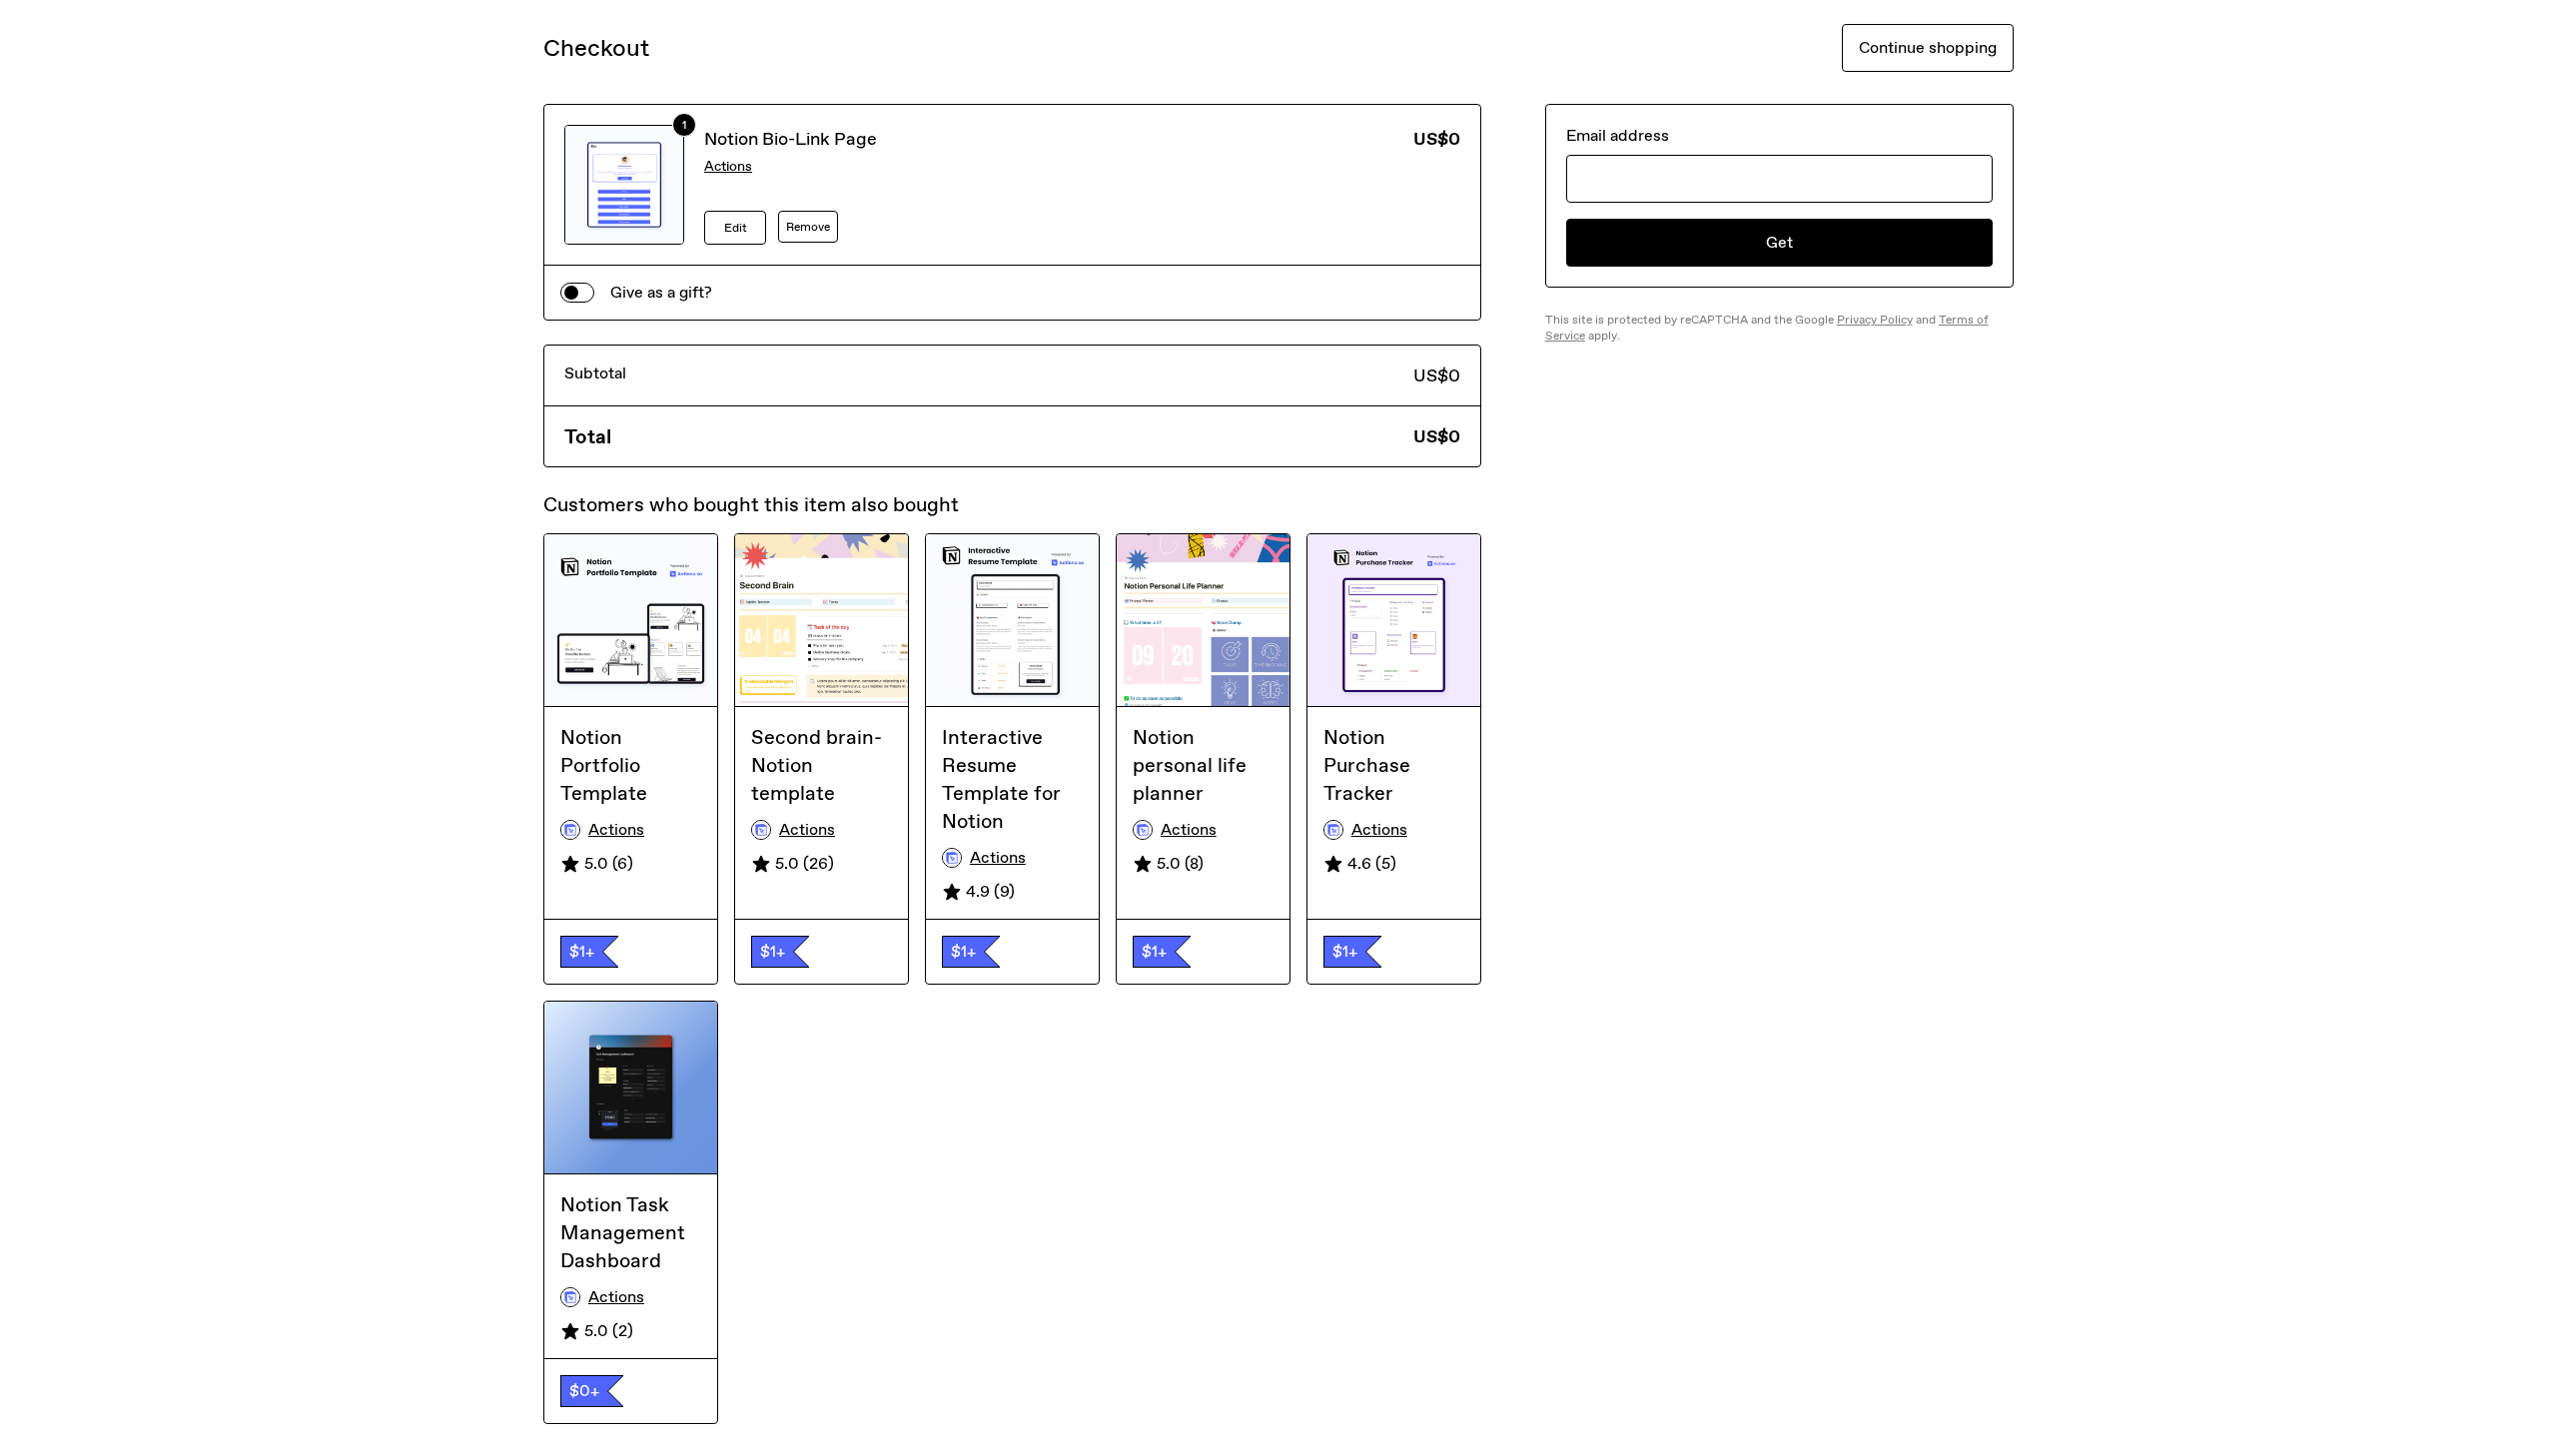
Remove (808, 227)
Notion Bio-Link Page (791, 139)
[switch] (577, 293)
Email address (1618, 135)
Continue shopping (1928, 47)
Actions (728, 166)
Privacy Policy (1875, 320)
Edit (736, 228)
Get (1779, 242)
